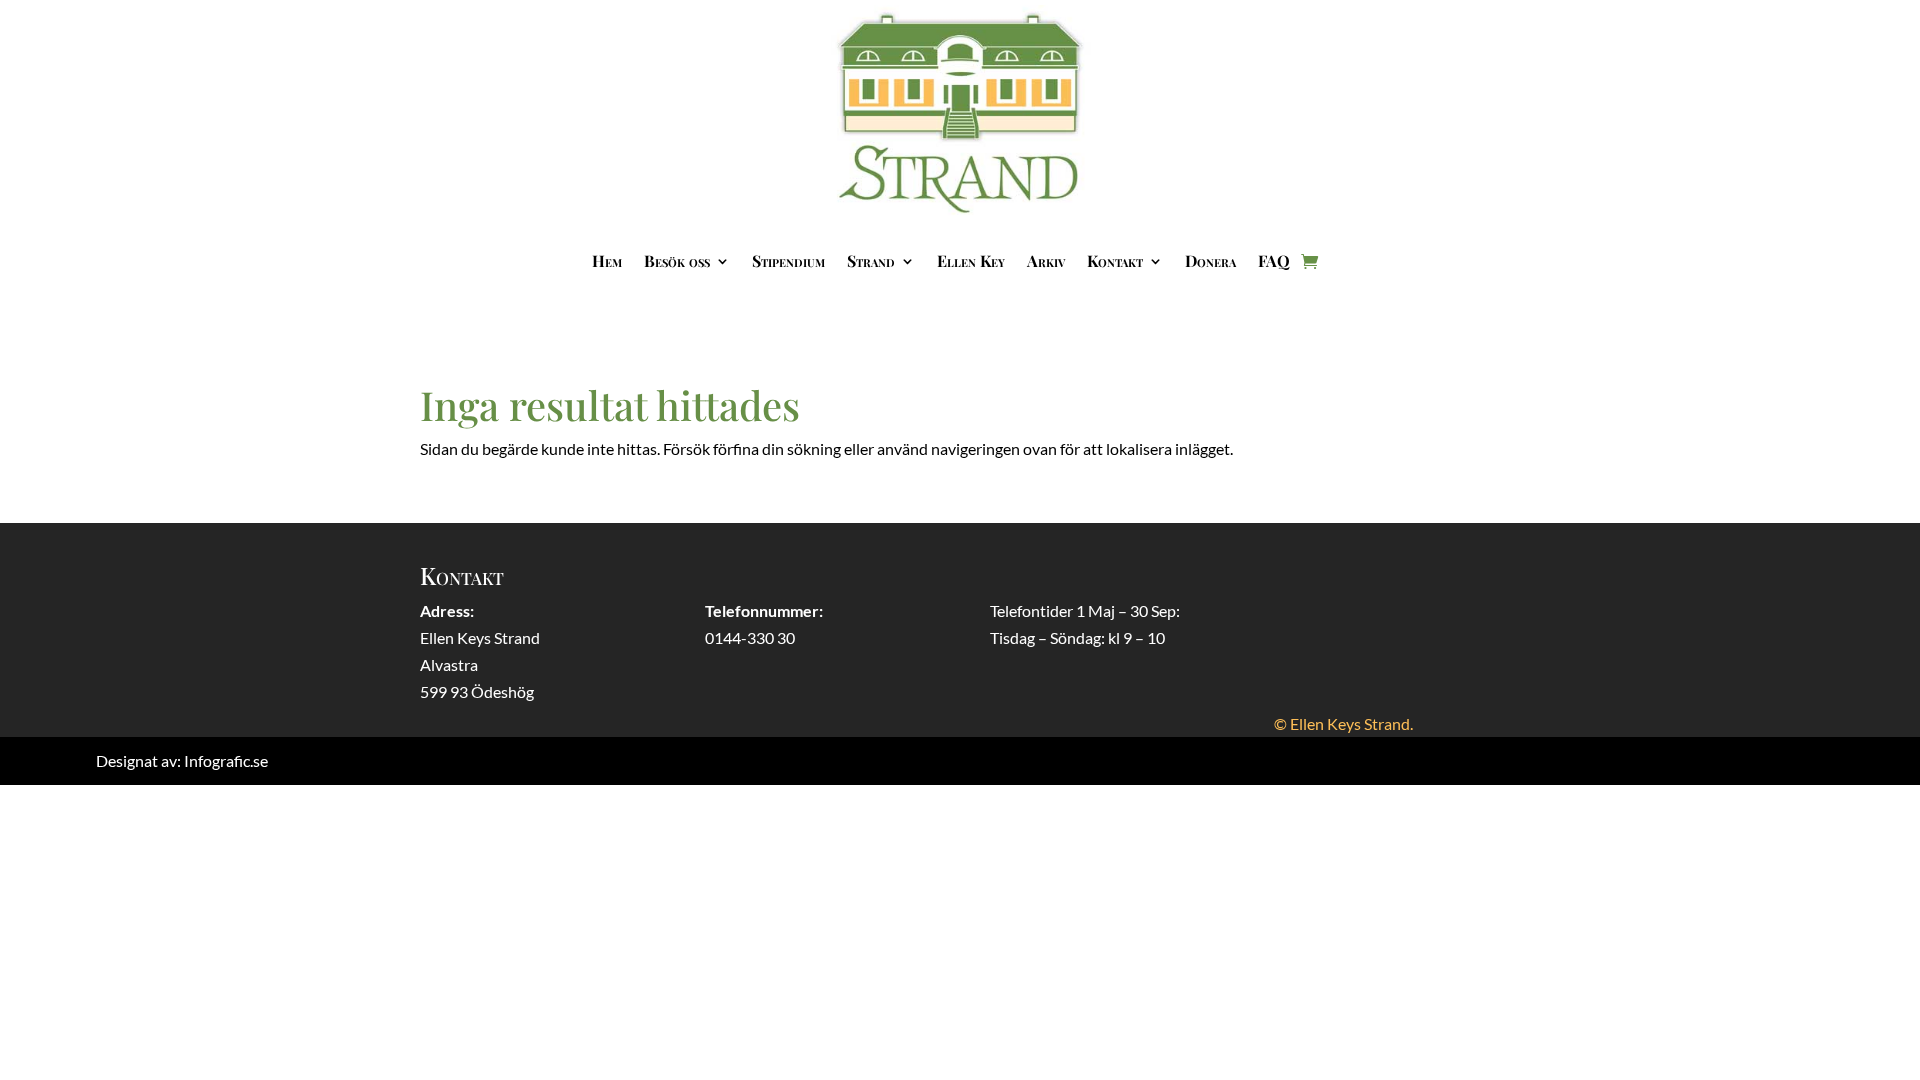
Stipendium (788, 260)
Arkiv (1046, 260)
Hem (607, 260)
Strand (871, 260)
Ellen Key (971, 260)
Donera (1210, 260)
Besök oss (677, 260)
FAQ (1274, 260)
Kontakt (1115, 260)
